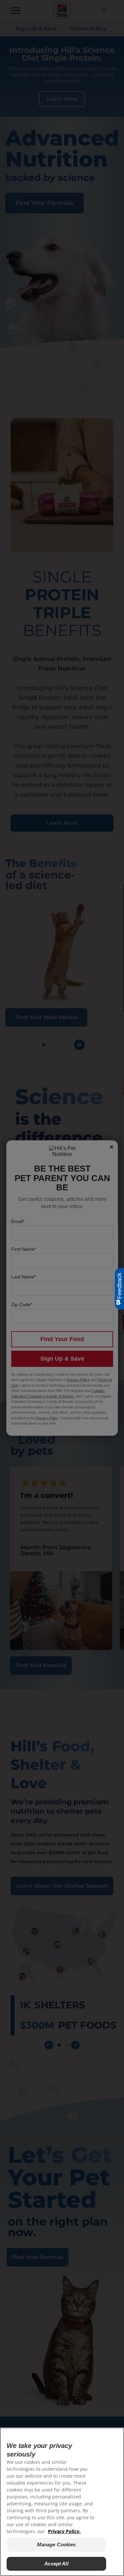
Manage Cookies (57, 2544)
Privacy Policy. (64, 2531)
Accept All (56, 2564)
